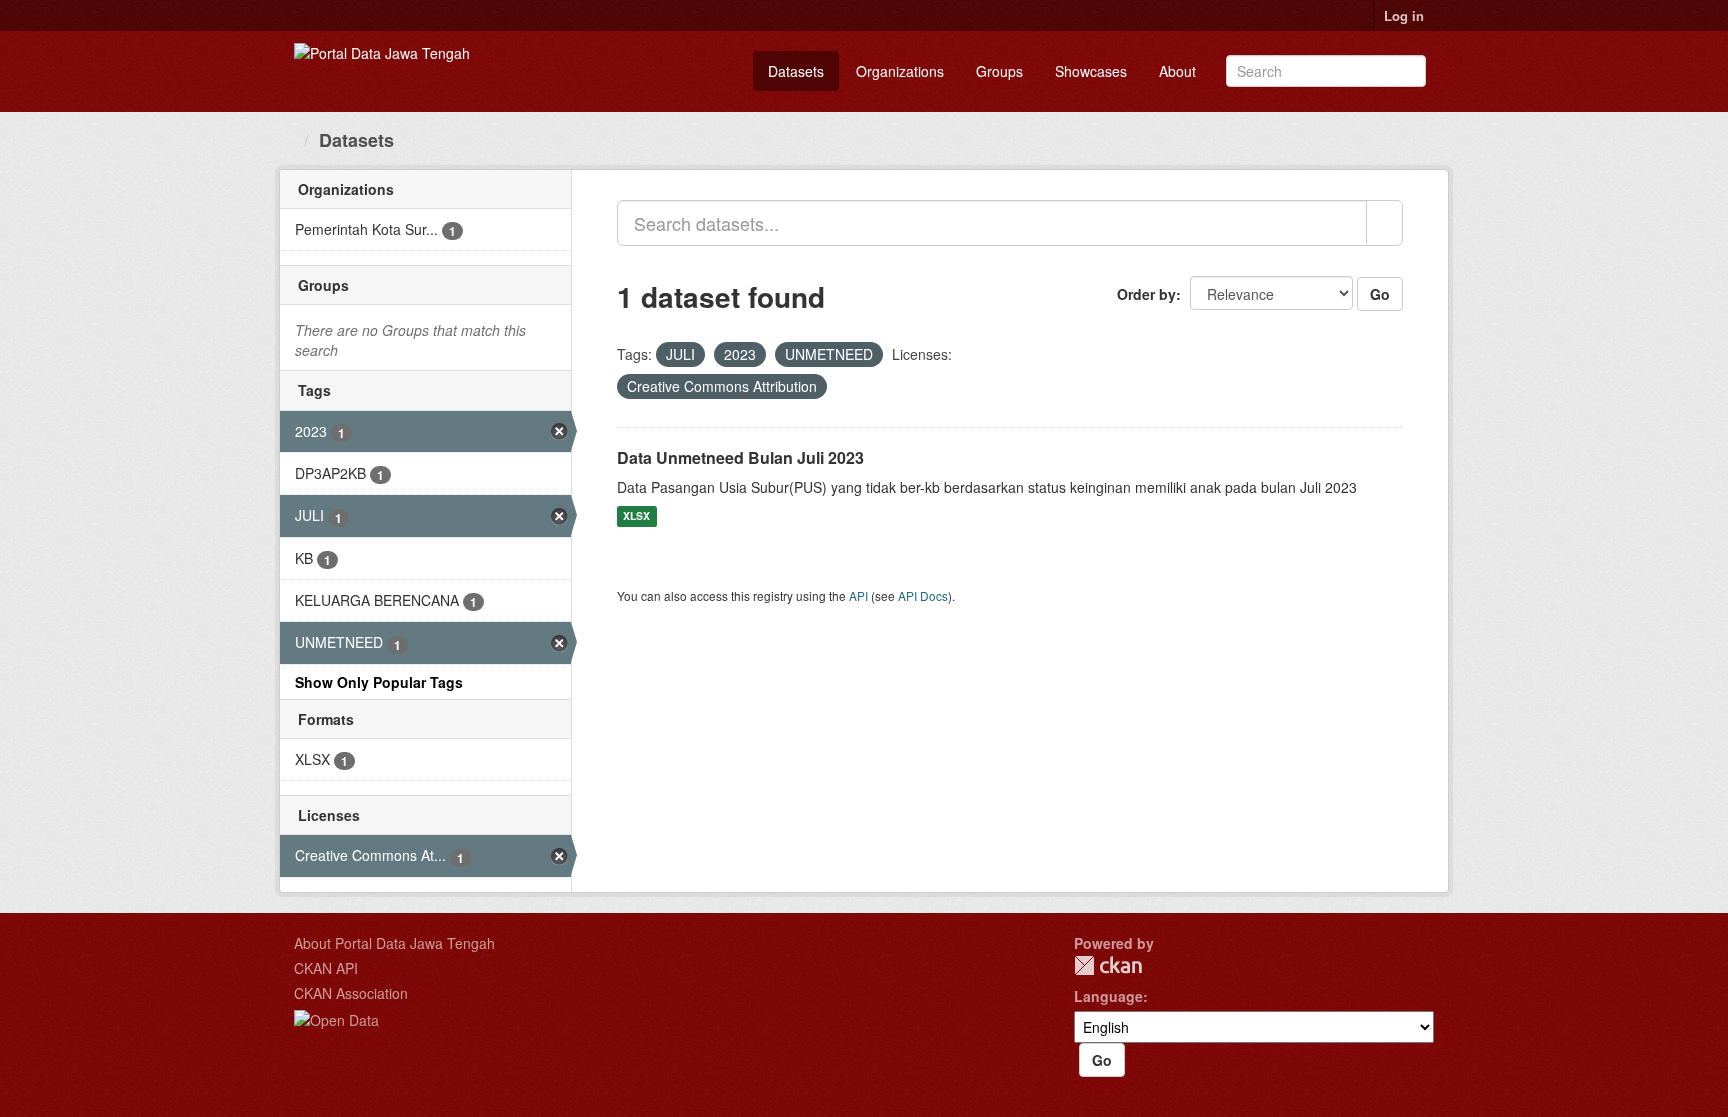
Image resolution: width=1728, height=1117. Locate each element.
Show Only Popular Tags (379, 682)
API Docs (923, 595)
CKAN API (326, 968)
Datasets (796, 71)
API (858, 595)
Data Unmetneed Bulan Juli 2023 (740, 457)
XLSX (636, 516)
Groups (999, 71)
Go (1380, 294)
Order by (1146, 294)
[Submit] (1407, 69)
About (1177, 71)
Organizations (900, 71)
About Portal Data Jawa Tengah (394, 943)
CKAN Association (351, 993)
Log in (1404, 15)
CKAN (1108, 965)
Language (1108, 996)
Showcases (1091, 71)
